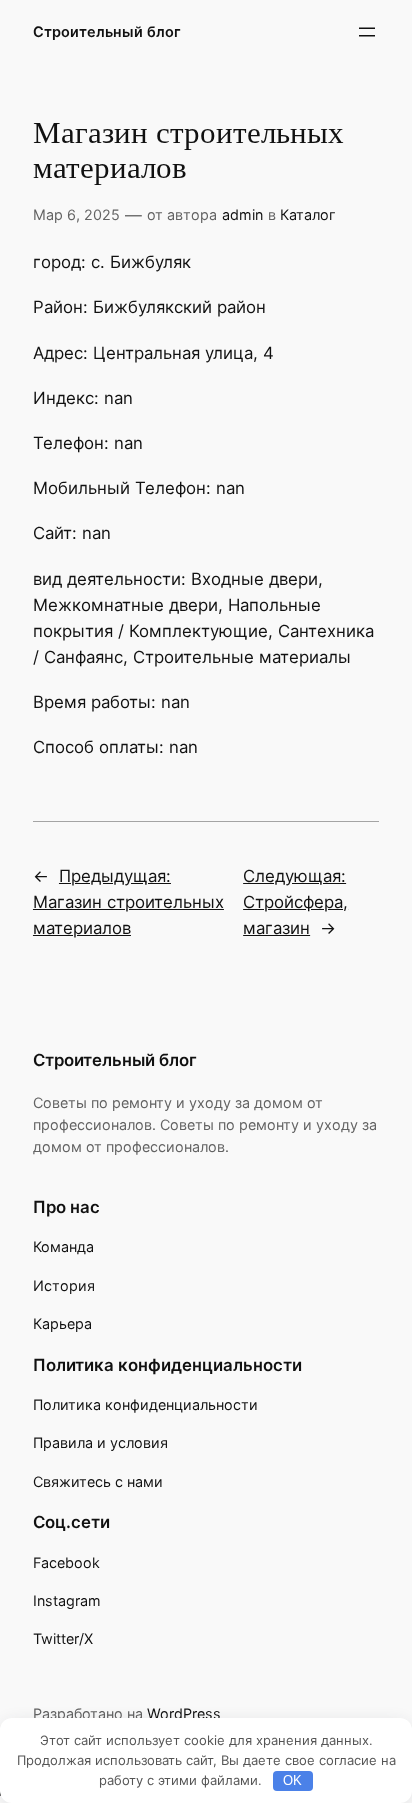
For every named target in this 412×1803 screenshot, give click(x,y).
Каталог (308, 214)
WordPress (184, 1713)
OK (292, 1780)
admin (242, 214)
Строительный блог (107, 31)
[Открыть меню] (367, 32)
